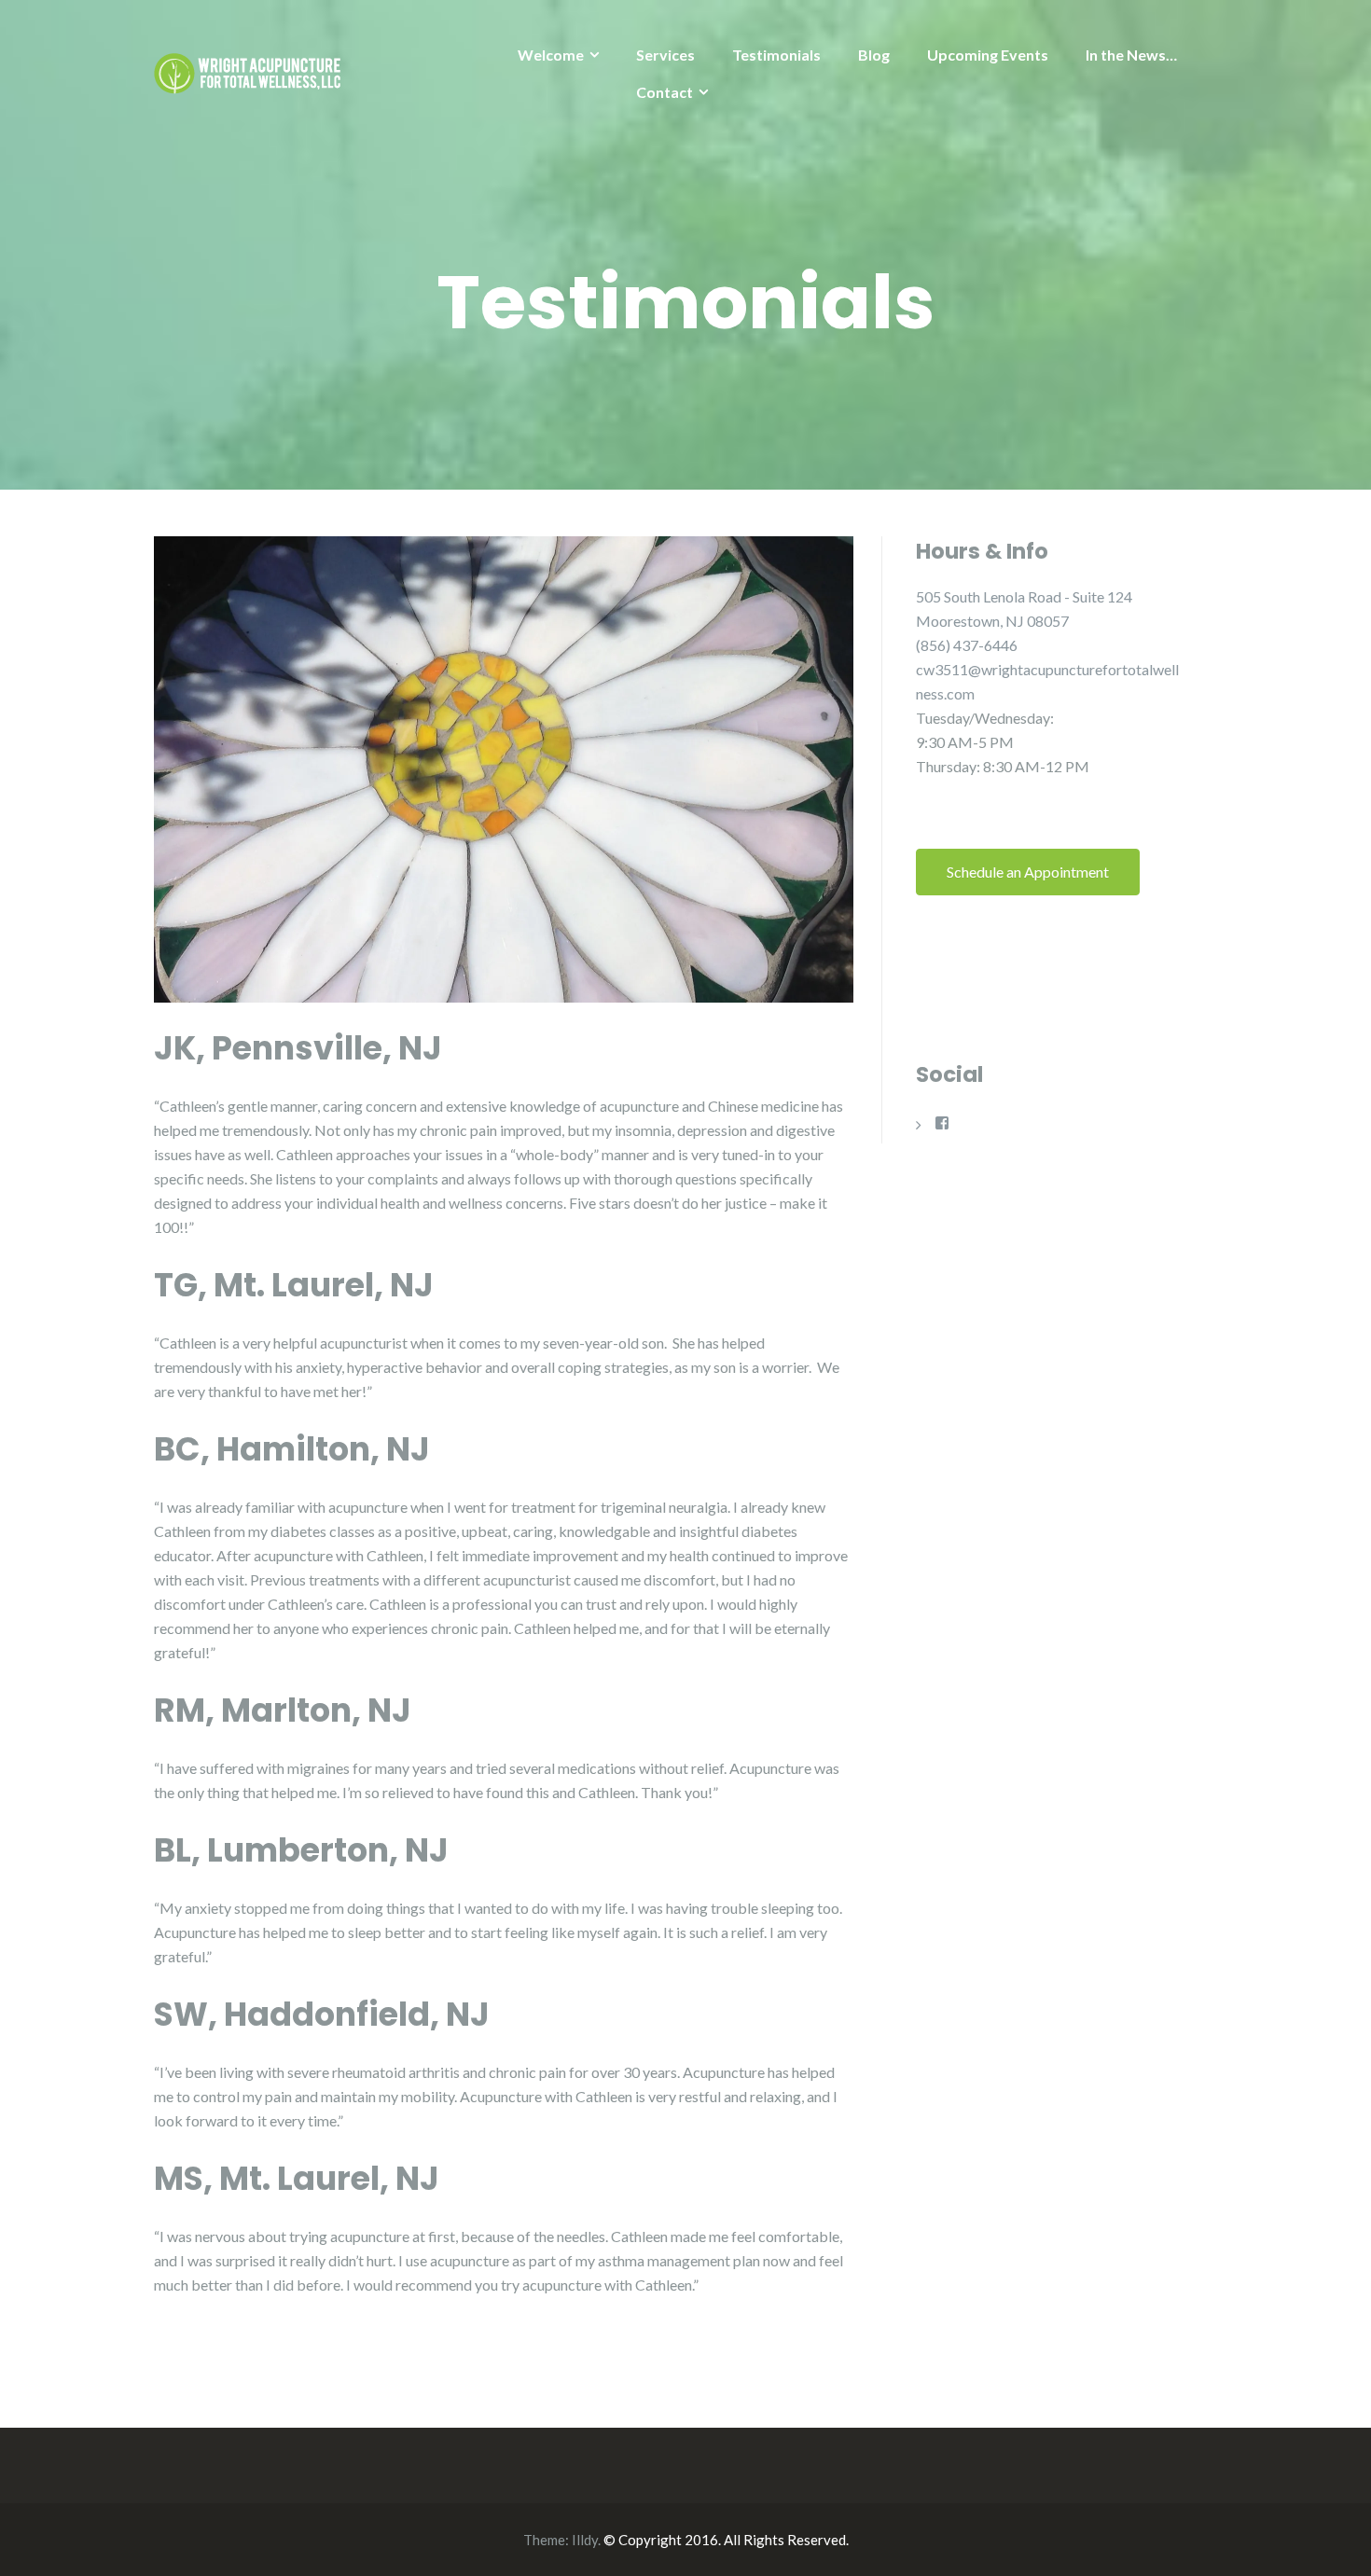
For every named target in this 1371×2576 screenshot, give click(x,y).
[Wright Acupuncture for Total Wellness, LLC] (247, 69)
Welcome (551, 55)
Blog (874, 55)
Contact (665, 92)
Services (665, 55)
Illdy (585, 2540)
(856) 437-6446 (967, 645)
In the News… (1131, 55)
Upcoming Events (988, 55)
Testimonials (776, 55)
